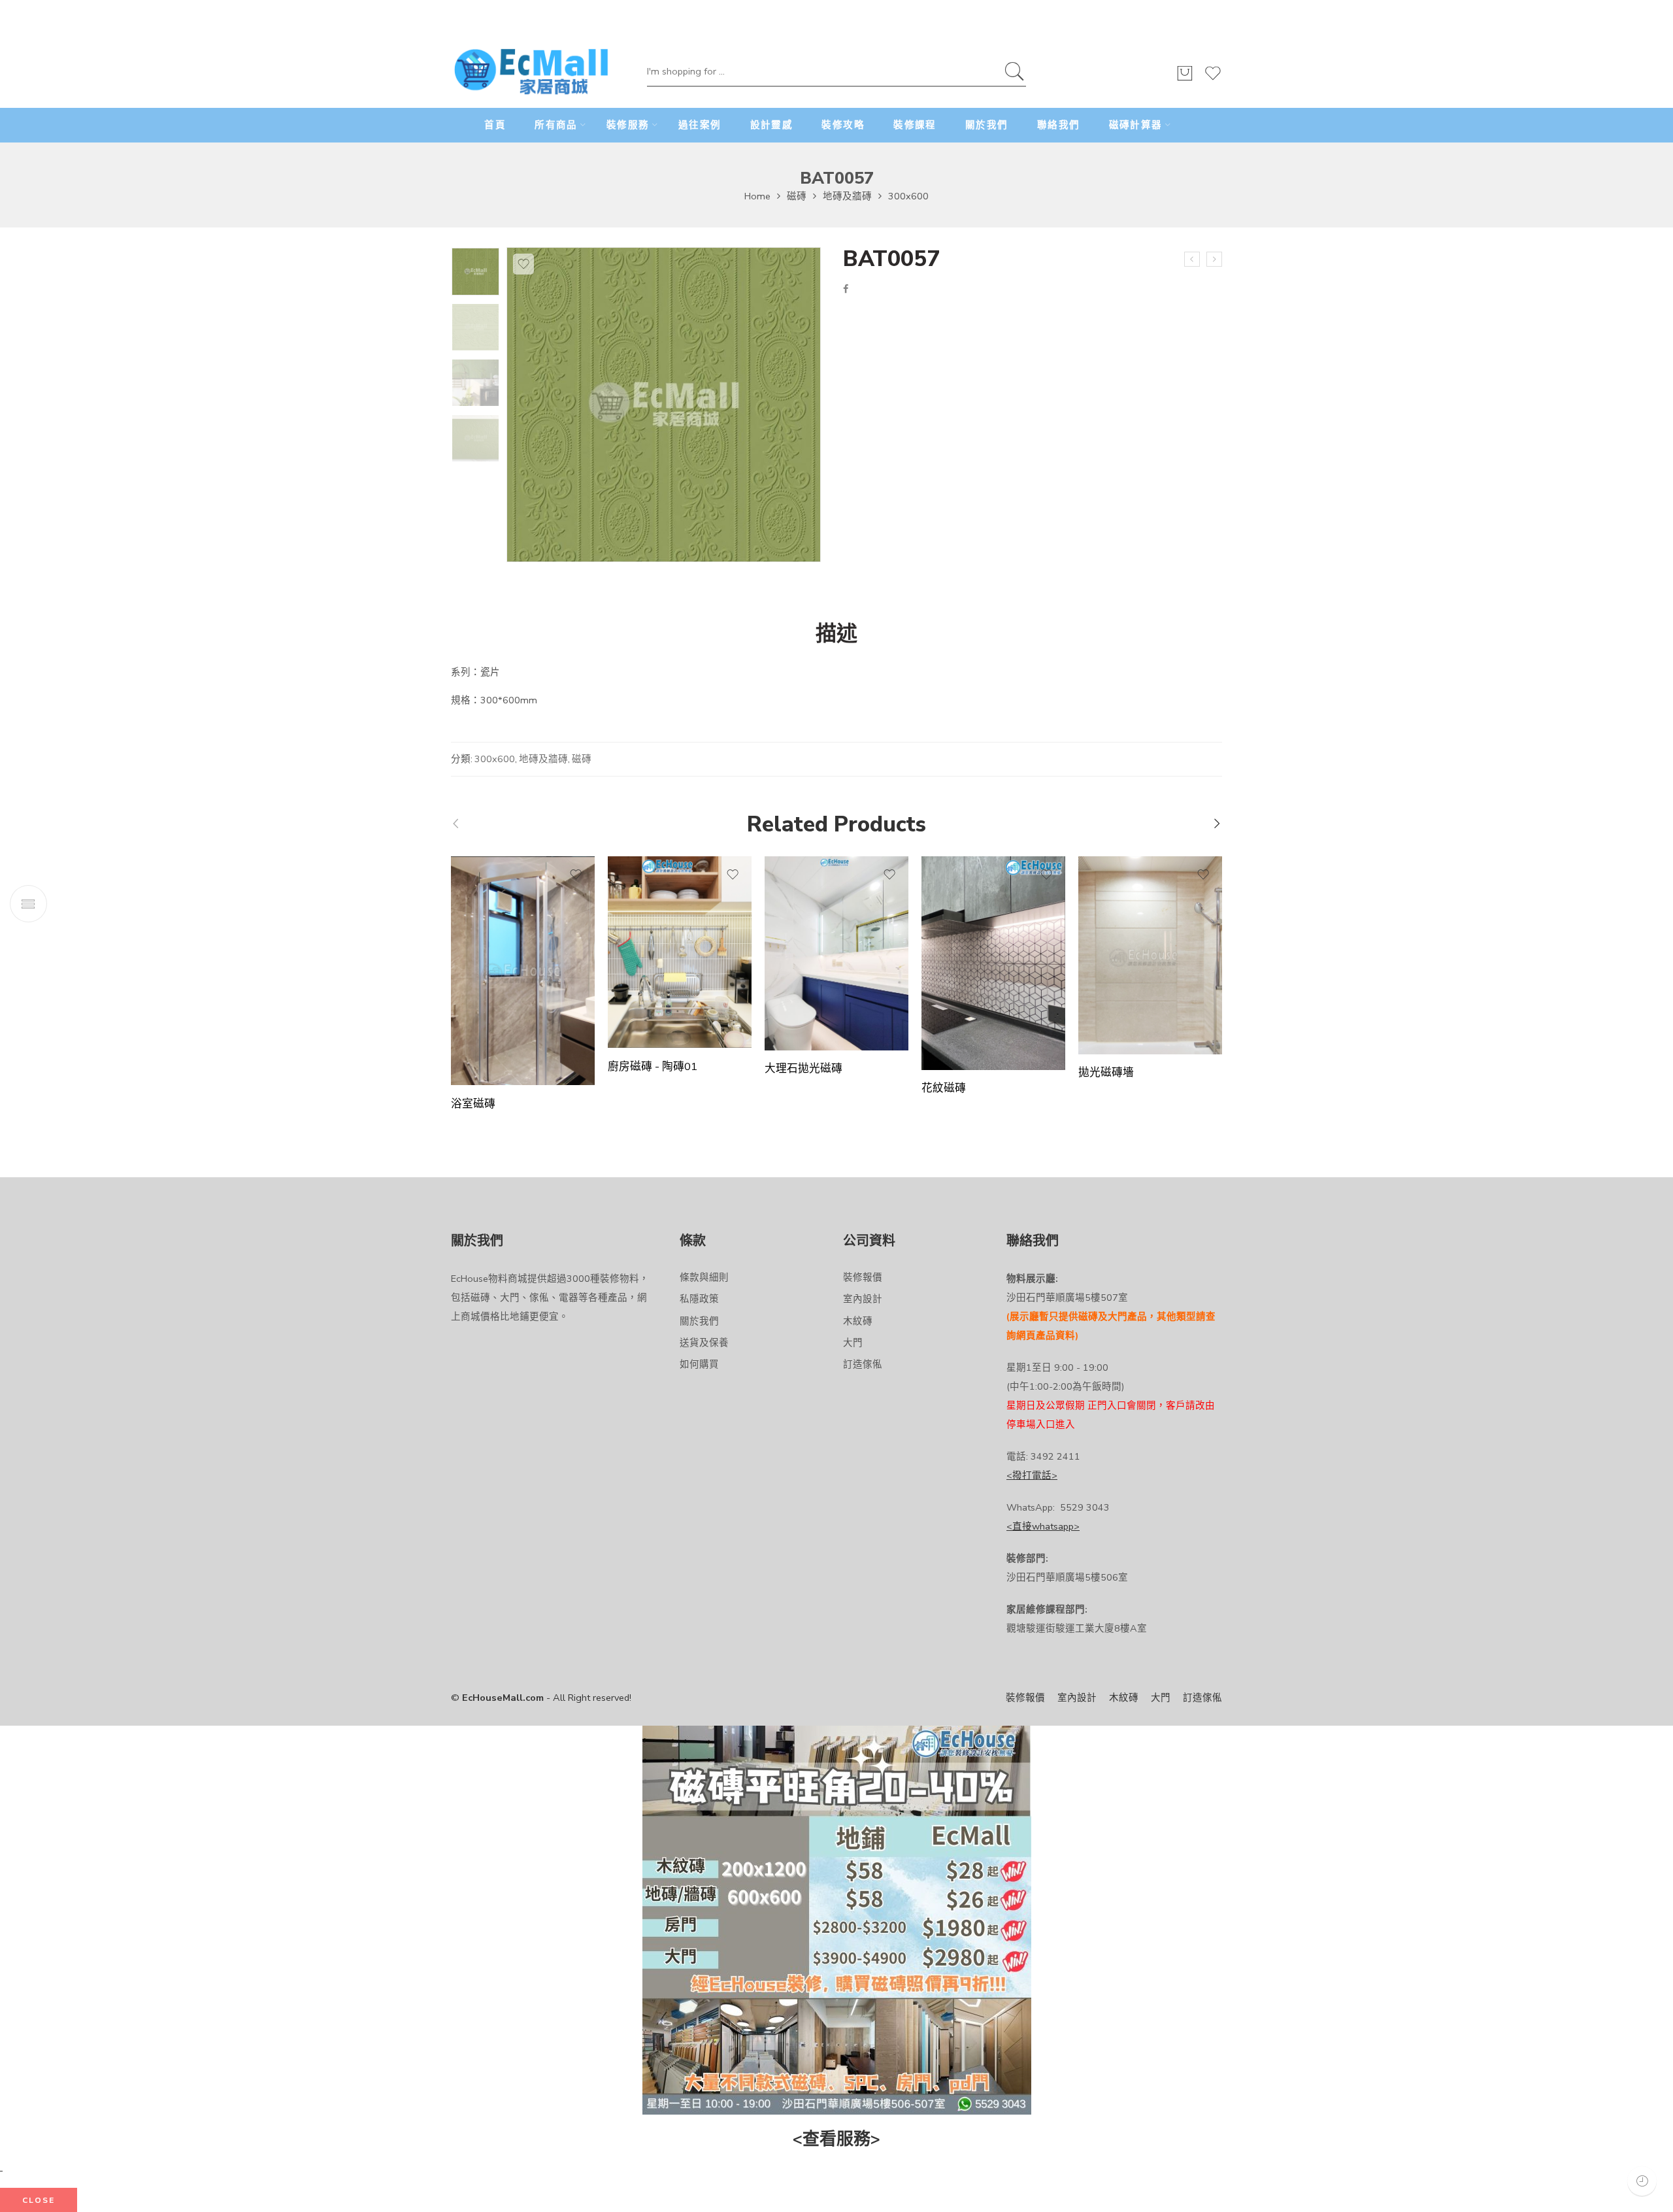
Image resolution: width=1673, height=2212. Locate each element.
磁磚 (797, 196)
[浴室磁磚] (523, 971)
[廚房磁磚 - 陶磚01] (680, 952)
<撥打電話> (1032, 1475)
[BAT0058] (1214, 260)
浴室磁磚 (473, 1104)
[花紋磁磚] (993, 963)
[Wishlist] (1213, 79)
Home (757, 196)
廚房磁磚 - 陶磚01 (653, 1067)
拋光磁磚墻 (1106, 1073)
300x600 (908, 196)
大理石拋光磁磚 (803, 1069)
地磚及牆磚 (847, 196)
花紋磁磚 (944, 1089)
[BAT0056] (1192, 260)
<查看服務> (836, 2139)
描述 (836, 634)
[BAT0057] (475, 272)
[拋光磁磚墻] (1150, 955)
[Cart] (1185, 79)
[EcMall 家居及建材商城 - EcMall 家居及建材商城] (531, 73)
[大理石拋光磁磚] (836, 953)
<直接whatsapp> (1043, 1526)
